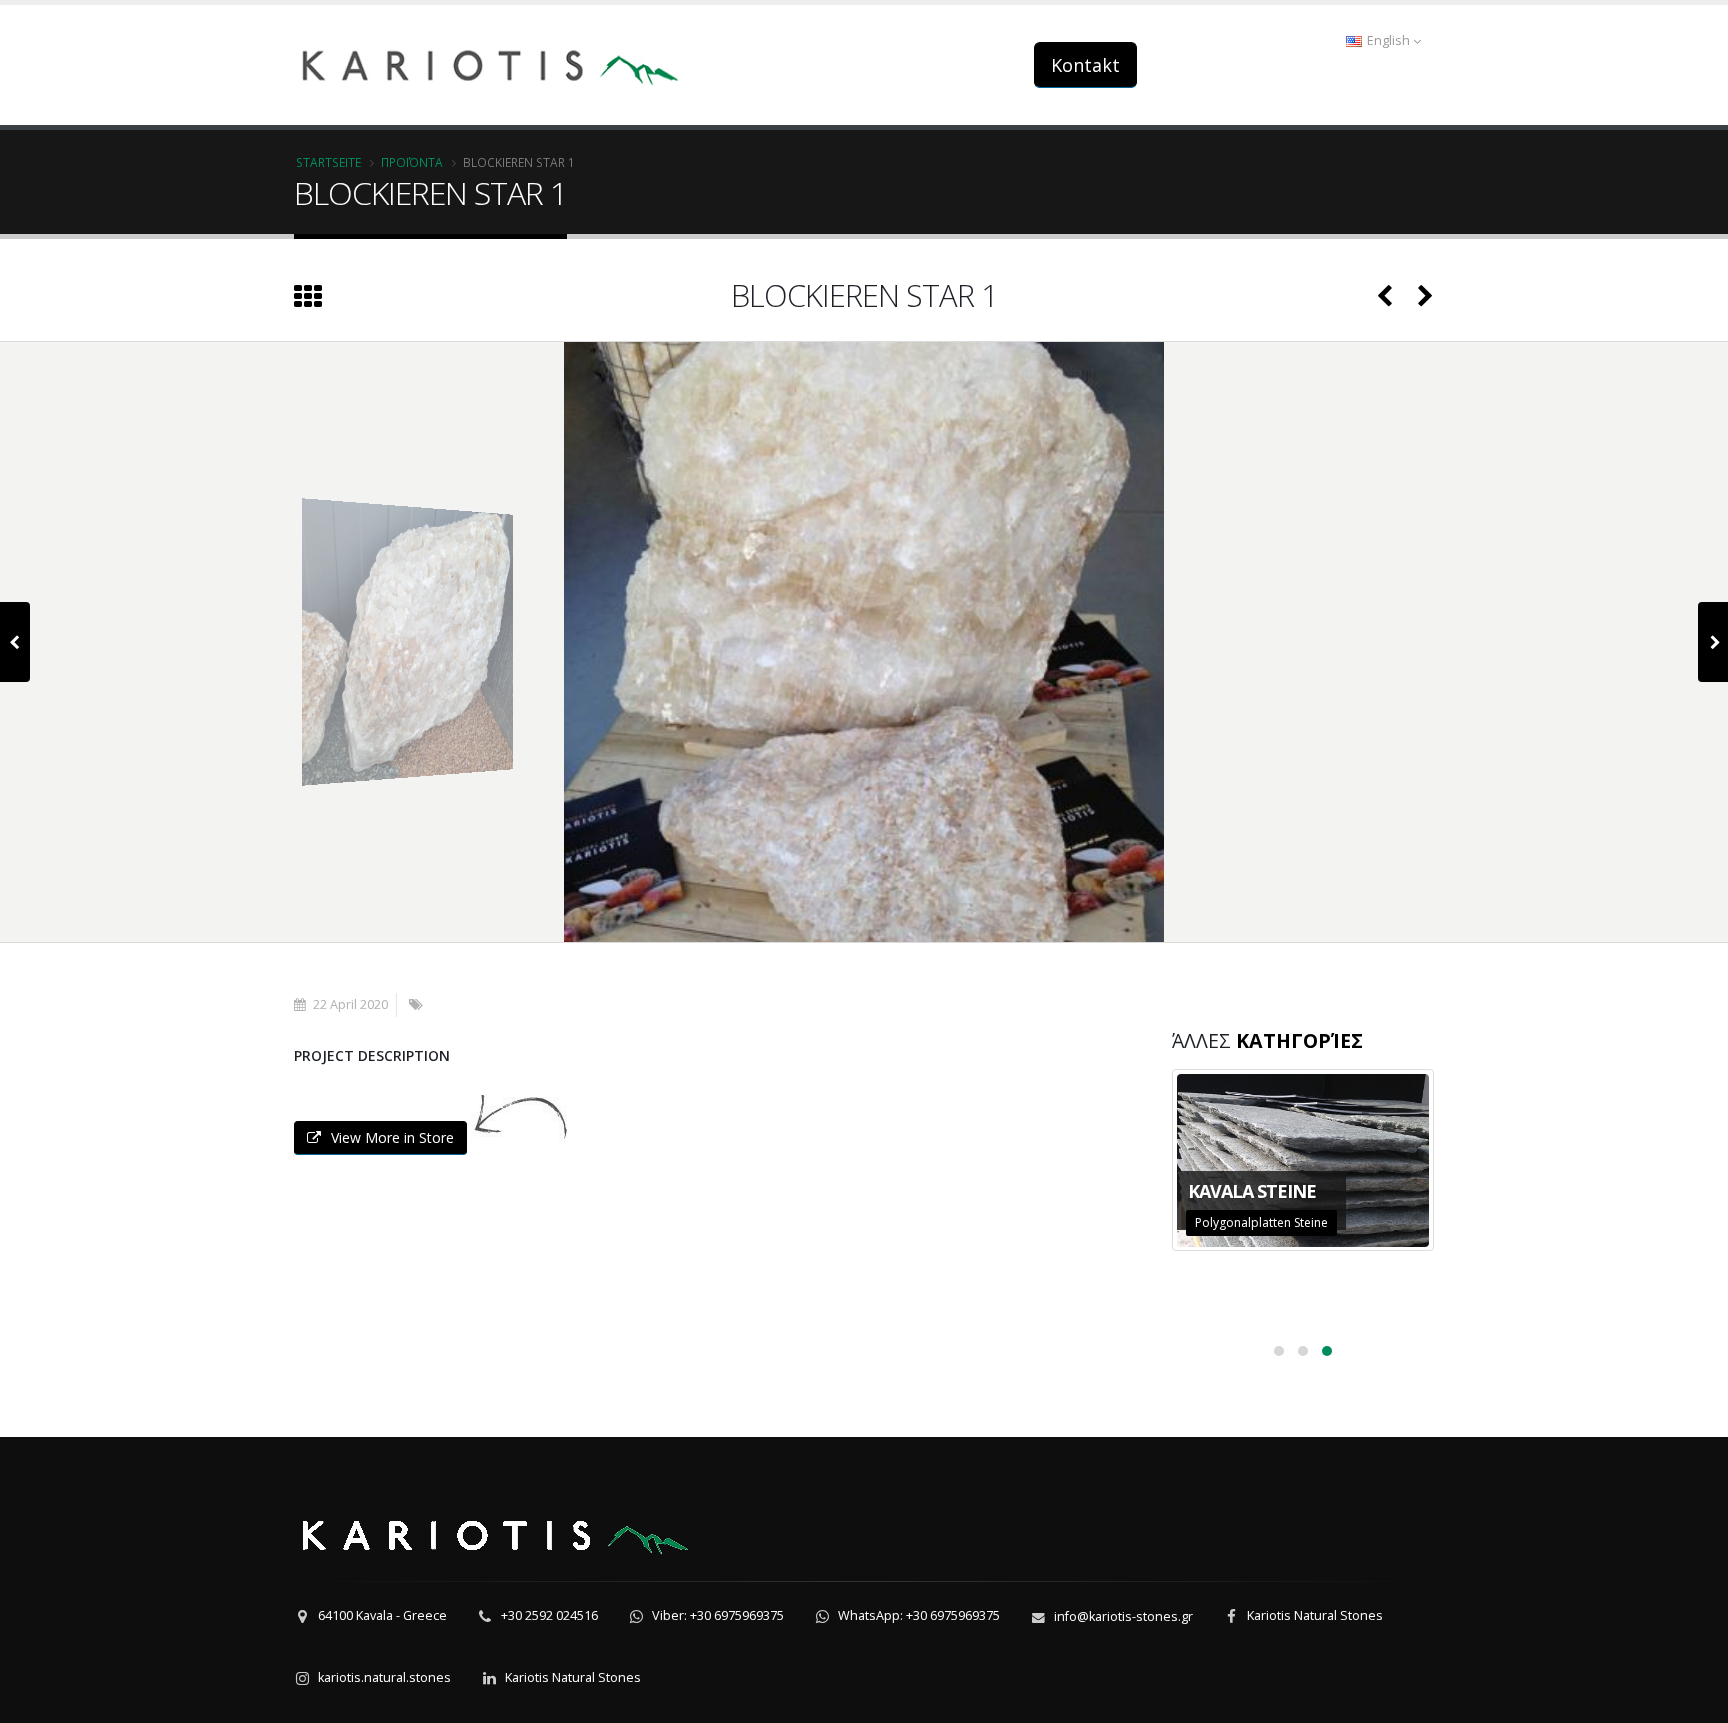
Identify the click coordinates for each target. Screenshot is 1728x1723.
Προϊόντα (412, 162)
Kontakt (1085, 65)
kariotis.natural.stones (384, 1677)
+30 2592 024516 (549, 1615)
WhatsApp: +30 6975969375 (919, 1615)
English (1388, 40)
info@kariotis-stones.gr (1123, 1616)
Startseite (328, 162)
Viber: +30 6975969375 (718, 1615)
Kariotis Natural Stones (1315, 1615)
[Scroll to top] (1693, 1699)
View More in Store (392, 1137)
